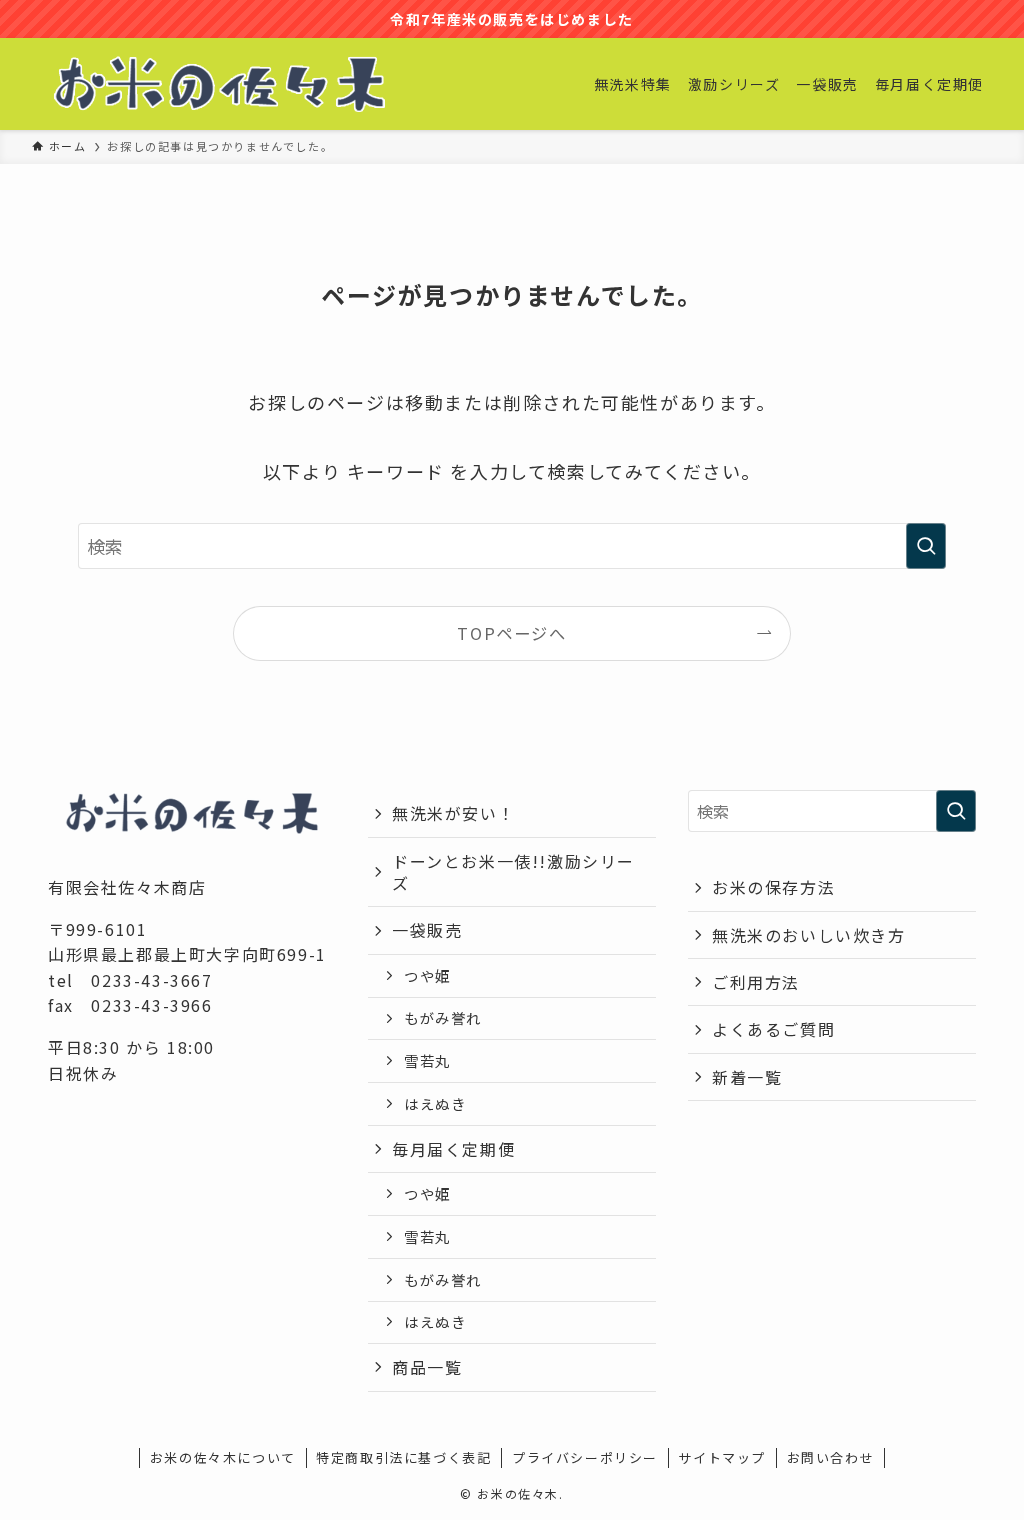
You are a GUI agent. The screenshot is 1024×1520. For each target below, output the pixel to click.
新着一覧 (747, 1077)
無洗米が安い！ (453, 813)
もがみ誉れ (443, 1017)
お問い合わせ (831, 1457)
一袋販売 (427, 930)
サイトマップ (722, 1457)
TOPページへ (511, 633)
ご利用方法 (756, 982)
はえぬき (435, 1103)
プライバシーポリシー (585, 1457)
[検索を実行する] (926, 546)
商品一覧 (427, 1367)
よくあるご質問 (773, 1029)
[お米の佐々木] (219, 84)
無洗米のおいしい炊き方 (809, 935)
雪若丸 (427, 1060)
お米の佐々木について (223, 1457)
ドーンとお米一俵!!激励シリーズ (513, 872)
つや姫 (427, 975)
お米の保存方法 (773, 887)
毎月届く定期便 (453, 1149)
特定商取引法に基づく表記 (403, 1457)
